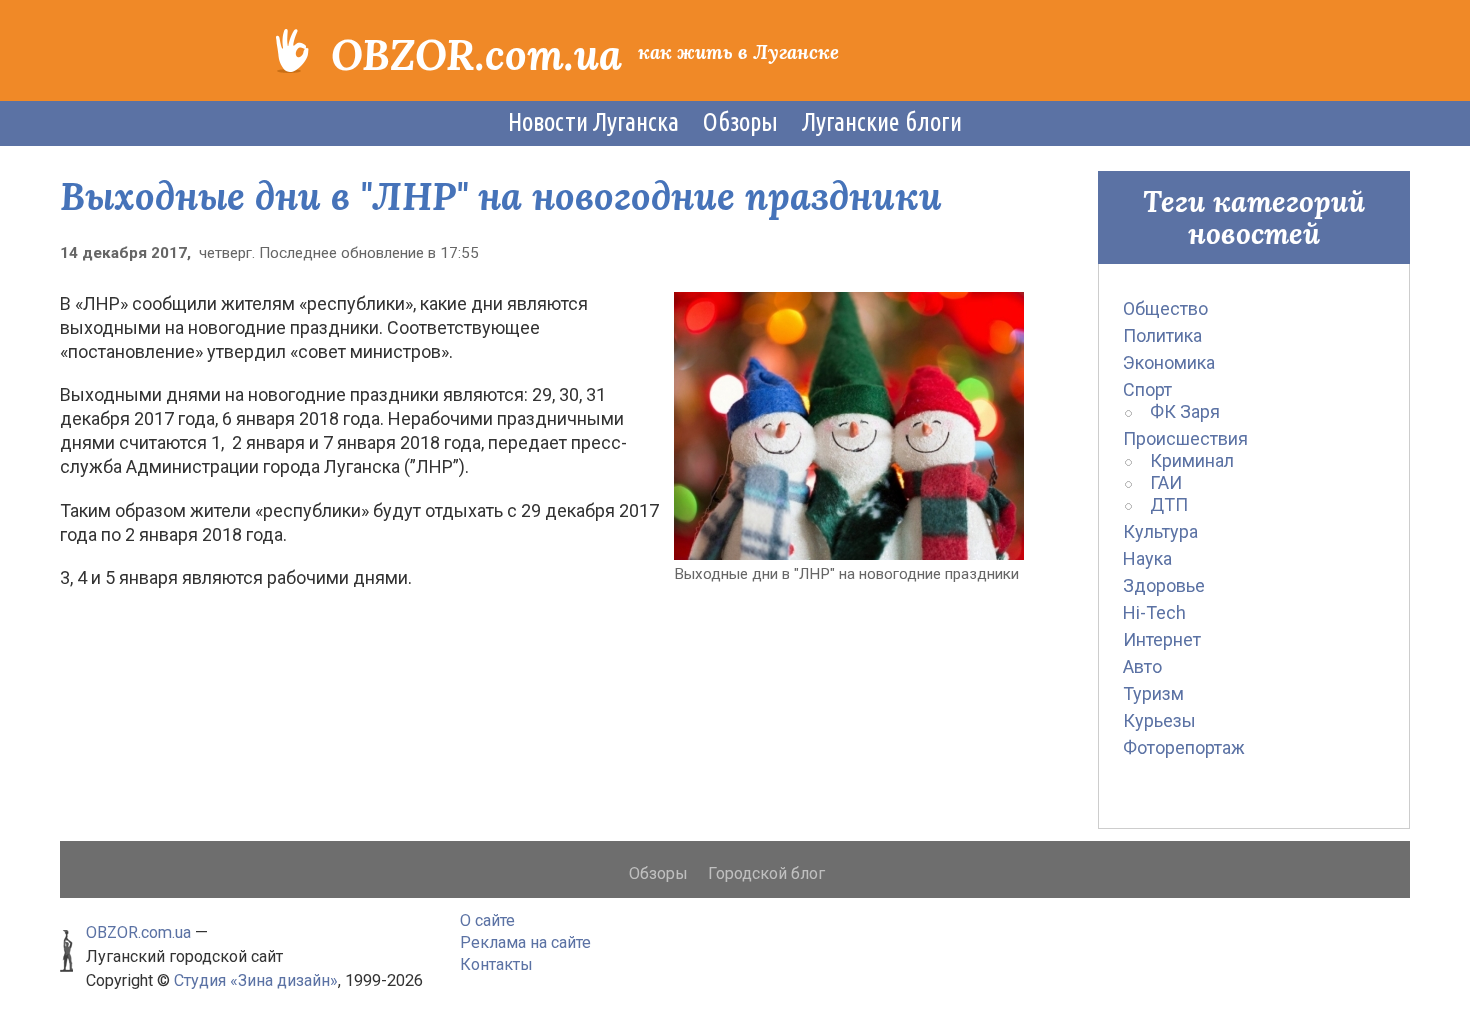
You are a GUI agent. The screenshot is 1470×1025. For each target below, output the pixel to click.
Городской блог (766, 873)
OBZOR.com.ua (476, 55)
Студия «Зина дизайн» (256, 980)
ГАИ (1166, 482)
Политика (1162, 335)
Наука (1147, 558)
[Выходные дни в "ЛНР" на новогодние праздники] (849, 424)
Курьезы (1159, 720)
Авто (1142, 666)
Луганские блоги (882, 122)
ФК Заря (1185, 411)
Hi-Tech (1154, 612)
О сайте (487, 920)
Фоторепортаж (1184, 747)
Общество (1165, 308)
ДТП (1169, 504)
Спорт (1147, 389)
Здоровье (1164, 585)
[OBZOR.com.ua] (292, 49)
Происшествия (1185, 438)
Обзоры (740, 122)
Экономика (1169, 362)
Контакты (496, 964)
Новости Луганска (593, 122)
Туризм (1153, 693)
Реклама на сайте (525, 942)
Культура (1160, 531)
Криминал (1192, 460)
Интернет (1162, 639)
